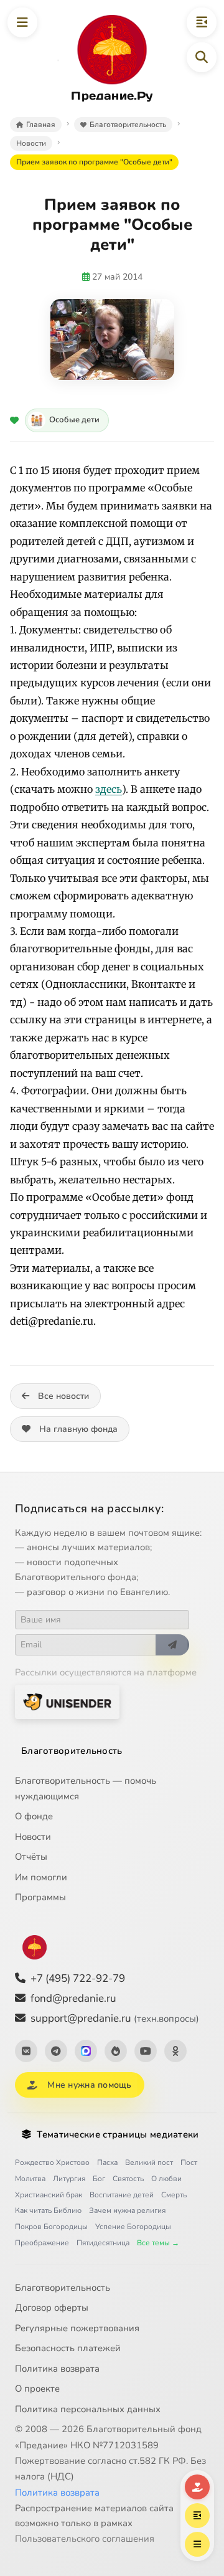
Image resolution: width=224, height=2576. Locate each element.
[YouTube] (146, 2051)
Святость (128, 2179)
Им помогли (41, 1877)
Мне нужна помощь (89, 2085)
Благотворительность (72, 1751)
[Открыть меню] (22, 22)
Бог (99, 2179)
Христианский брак (49, 2195)
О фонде (34, 1816)
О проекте (37, 2389)
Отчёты (31, 1857)
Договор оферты (52, 2308)
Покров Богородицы (51, 2227)
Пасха (107, 2162)
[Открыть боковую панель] (202, 22)
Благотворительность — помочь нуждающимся (86, 1788)
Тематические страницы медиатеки (118, 2134)
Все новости (63, 1396)
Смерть (174, 2195)
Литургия (69, 2179)
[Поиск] (202, 57)
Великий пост (149, 2162)
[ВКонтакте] (26, 2051)
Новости (33, 1837)
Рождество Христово (52, 2162)
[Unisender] (67, 1702)
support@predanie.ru (115, 2018)
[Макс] (86, 2051)
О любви (166, 2179)
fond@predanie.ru (73, 1998)
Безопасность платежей (68, 2348)
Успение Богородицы (133, 2227)
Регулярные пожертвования (77, 2328)
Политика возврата (57, 2369)
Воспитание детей (122, 2195)
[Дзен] (116, 2051)
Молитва (30, 2179)
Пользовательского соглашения (85, 2539)
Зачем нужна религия (127, 2210)
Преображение (42, 2243)
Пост (189, 2162)
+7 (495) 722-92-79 (78, 1978)
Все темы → (158, 2243)
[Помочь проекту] (197, 2487)
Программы (40, 1897)
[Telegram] (56, 2051)
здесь (109, 789)
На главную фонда (78, 1429)
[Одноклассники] (175, 2051)
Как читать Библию (48, 2210)
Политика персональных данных (88, 2409)
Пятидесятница (103, 2243)
